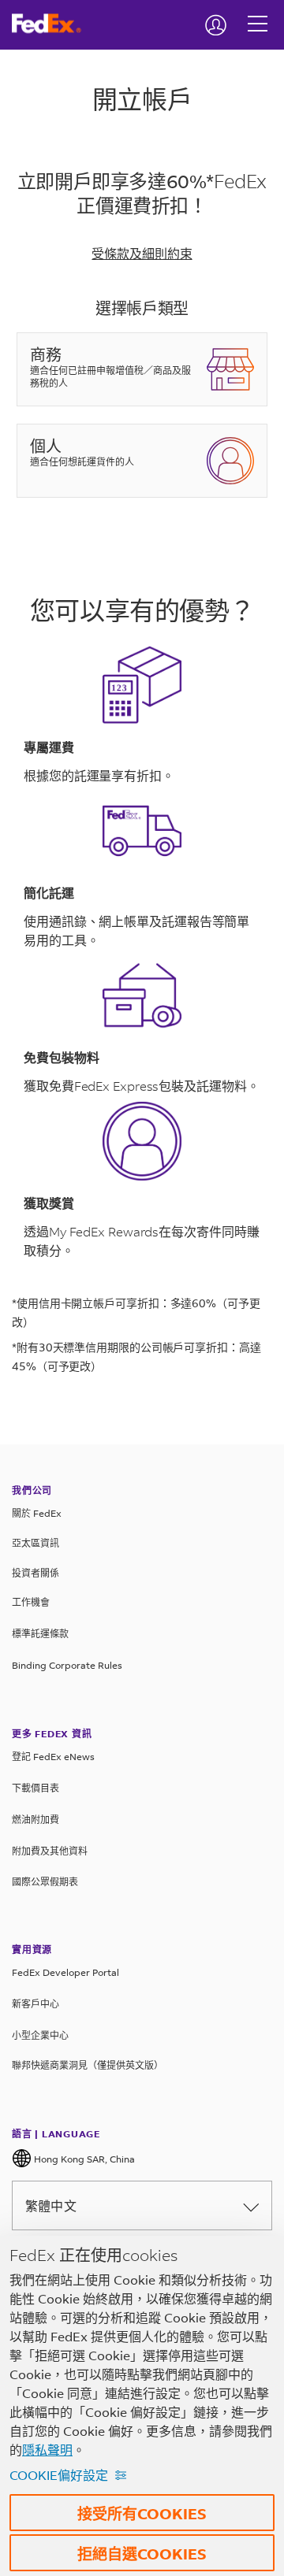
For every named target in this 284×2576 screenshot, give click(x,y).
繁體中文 (51, 2205)
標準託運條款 (40, 1634)
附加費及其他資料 (50, 1851)
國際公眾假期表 (45, 1882)
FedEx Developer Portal (65, 1972)
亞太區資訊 (35, 1543)
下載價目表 (35, 1788)
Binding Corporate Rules (67, 1665)
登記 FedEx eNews (53, 1757)
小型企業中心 (40, 2035)
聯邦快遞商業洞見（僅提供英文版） (88, 2065)
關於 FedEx (37, 1513)
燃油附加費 (35, 1820)
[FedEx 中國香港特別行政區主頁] (52, 24)
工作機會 (31, 1602)
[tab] (142, 377)
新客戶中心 (35, 2004)
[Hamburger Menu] (258, 12)
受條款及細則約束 (142, 253)
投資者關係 (35, 1573)
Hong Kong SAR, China (83, 2159)
